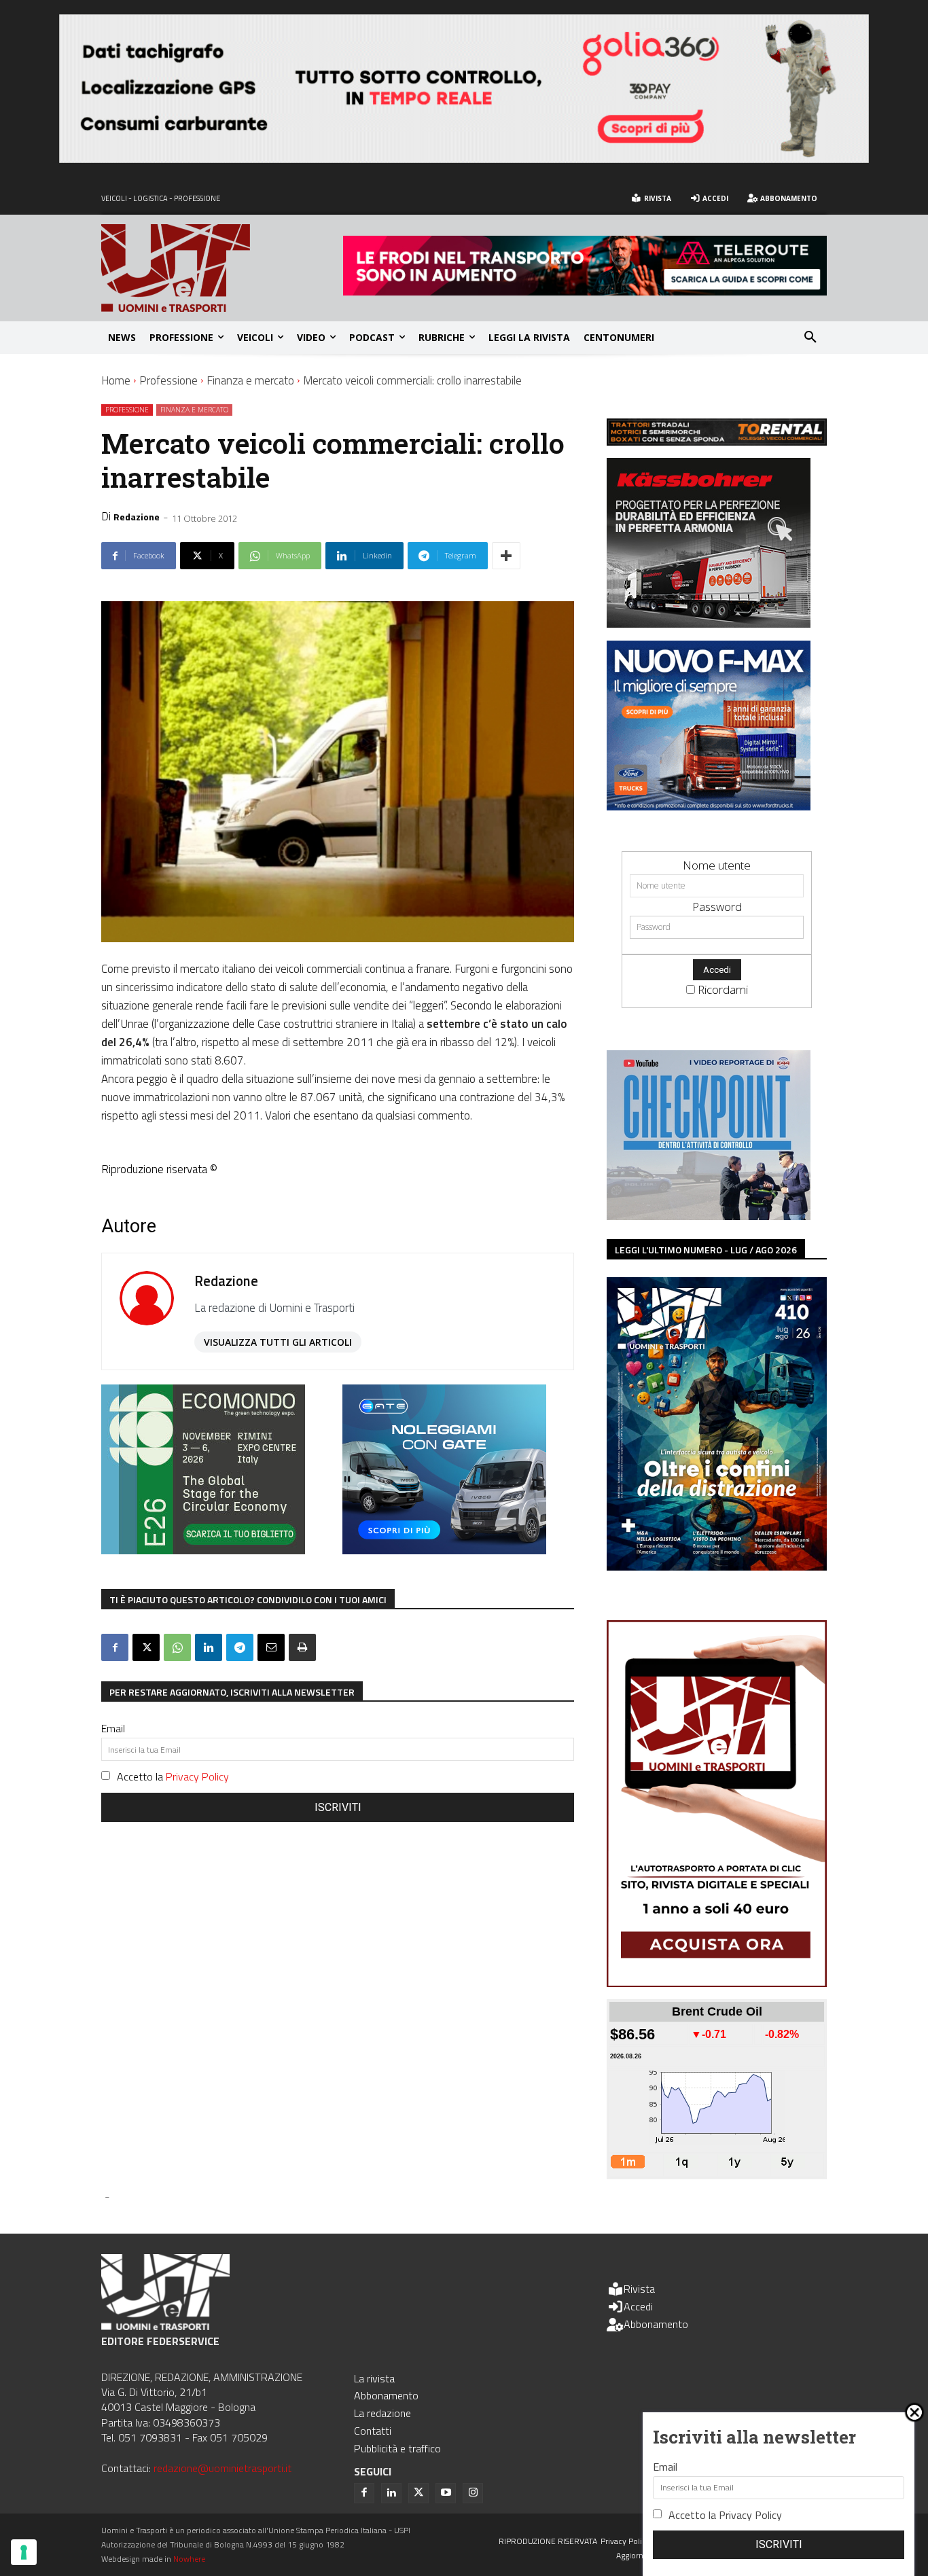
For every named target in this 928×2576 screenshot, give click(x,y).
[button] (810, 338)
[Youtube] (446, 2493)
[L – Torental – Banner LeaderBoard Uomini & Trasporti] (717, 441)
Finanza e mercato (250, 380)
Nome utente (717, 865)
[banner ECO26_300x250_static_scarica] (203, 1550)
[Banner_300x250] (444, 1550)
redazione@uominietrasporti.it (222, 2468)
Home (116, 380)
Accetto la (173, 1776)
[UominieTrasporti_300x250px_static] (709, 623)
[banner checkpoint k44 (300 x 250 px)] (709, 1216)
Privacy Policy (197, 1776)
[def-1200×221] (464, 159)
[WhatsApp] (177, 1647)
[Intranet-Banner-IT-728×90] (585, 291)
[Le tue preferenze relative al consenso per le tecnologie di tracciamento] (24, 2552)
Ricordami (723, 989)
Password (717, 907)
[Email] (271, 1647)
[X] (146, 1647)
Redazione (137, 517)
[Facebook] (115, 1647)
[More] (506, 556)
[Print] (302, 1647)
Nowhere (189, 2559)
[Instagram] (473, 2493)
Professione (168, 380)
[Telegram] (240, 1647)
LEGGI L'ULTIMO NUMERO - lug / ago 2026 (706, 1250)
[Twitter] (418, 2493)
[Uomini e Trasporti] (222, 268)
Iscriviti (338, 1807)
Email (113, 1728)
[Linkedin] (209, 1647)
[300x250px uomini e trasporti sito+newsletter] (709, 806)
